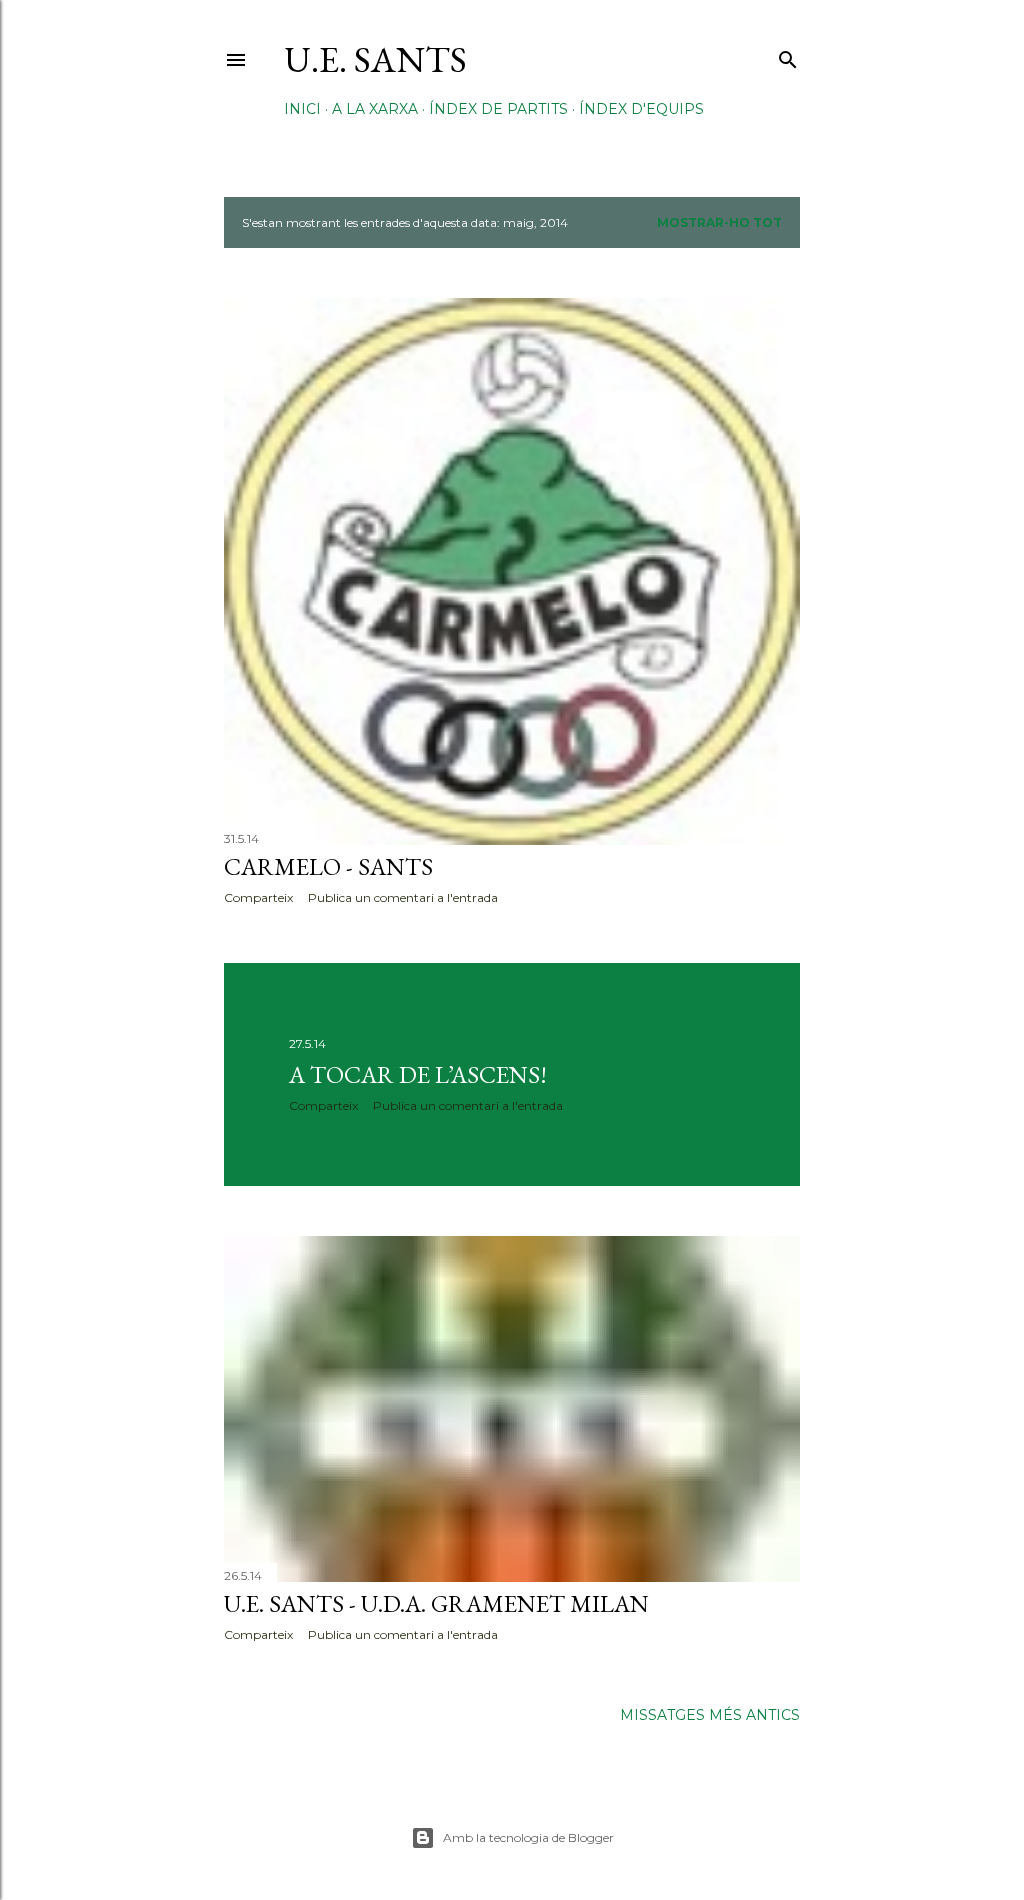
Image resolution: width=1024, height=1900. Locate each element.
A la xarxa (375, 109)
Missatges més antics (710, 1715)
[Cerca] (788, 55)
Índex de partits (498, 109)
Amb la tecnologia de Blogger (528, 1837)
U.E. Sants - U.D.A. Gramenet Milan (436, 1603)
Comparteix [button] (258, 897)
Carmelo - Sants (328, 866)
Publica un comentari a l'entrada (403, 897)
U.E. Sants (375, 59)
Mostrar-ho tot (719, 222)
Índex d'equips (641, 109)
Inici (302, 109)
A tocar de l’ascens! (418, 1074)
